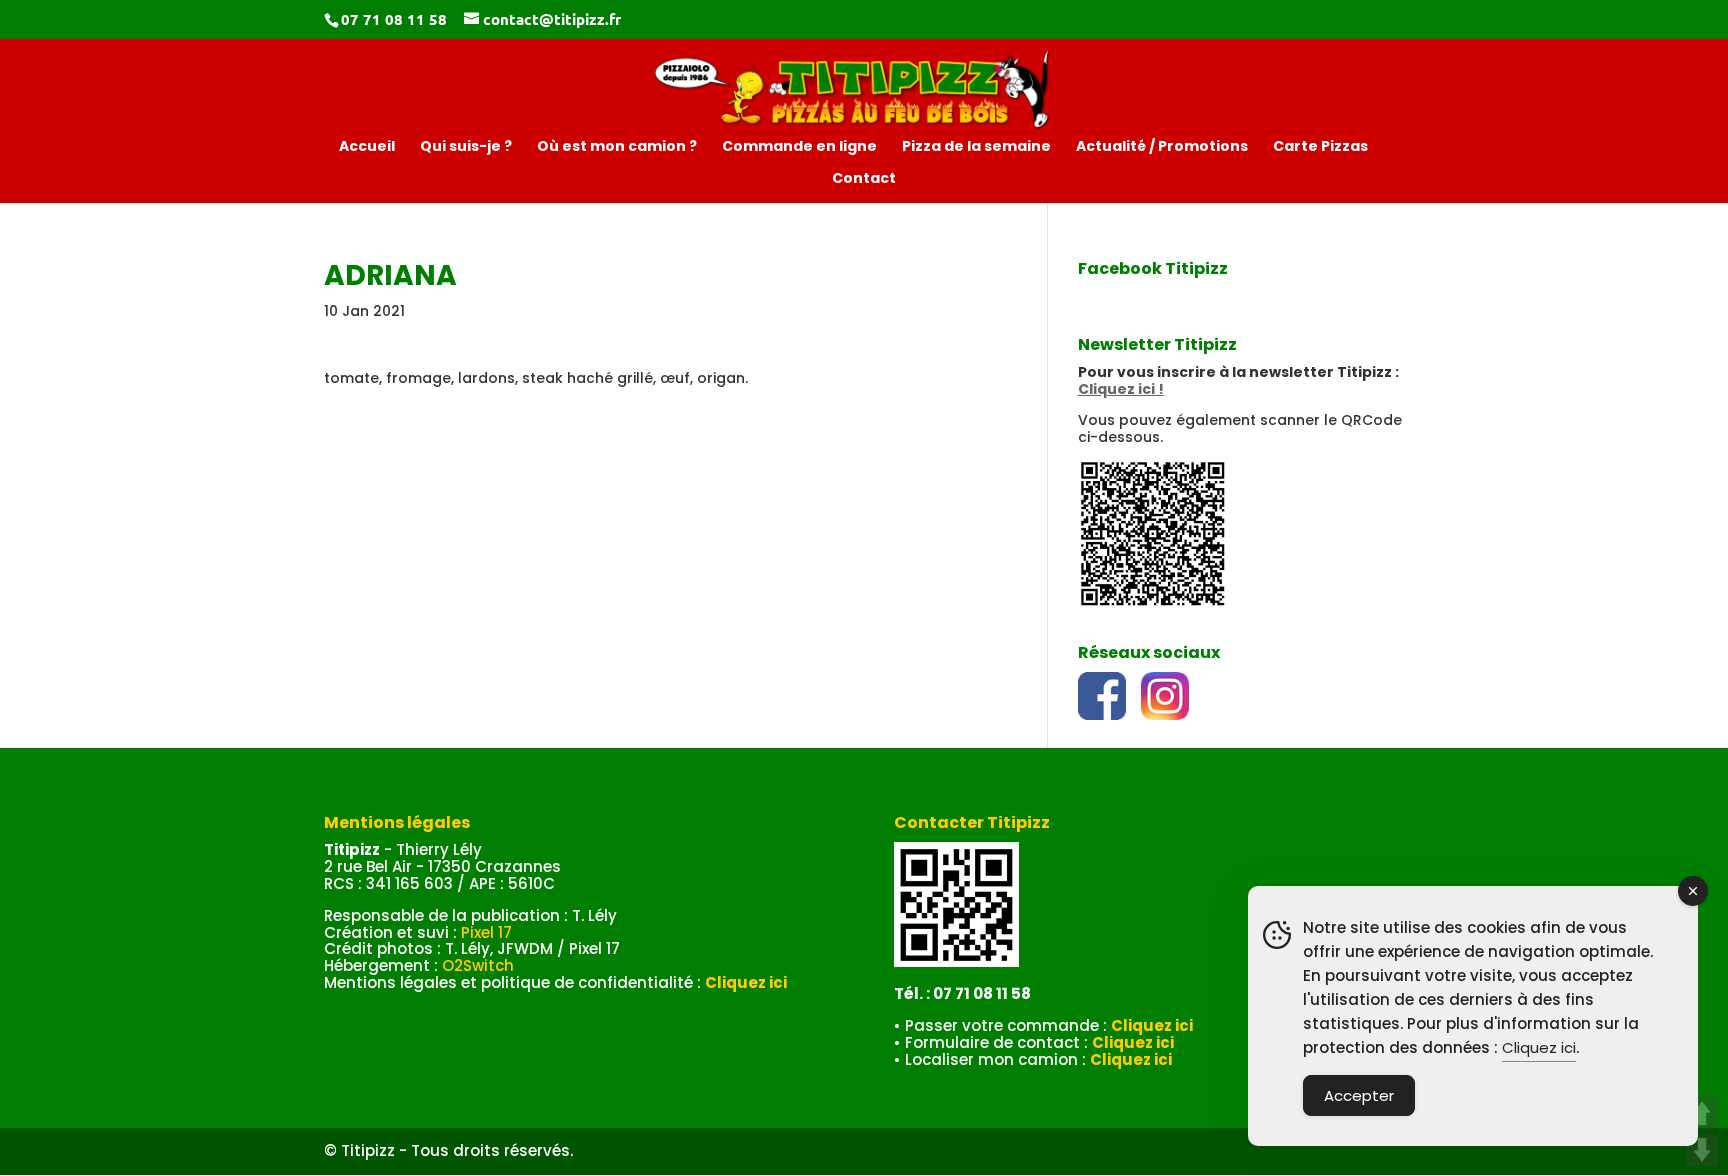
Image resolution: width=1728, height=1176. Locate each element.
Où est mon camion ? (617, 147)
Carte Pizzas (1320, 147)
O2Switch (478, 965)
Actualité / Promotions (1162, 147)
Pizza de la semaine (976, 147)
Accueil (367, 147)
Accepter (1359, 1095)
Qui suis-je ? (466, 147)
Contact (864, 179)
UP (1702, 1113)
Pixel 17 (486, 932)
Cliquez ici (1539, 1047)
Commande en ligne (799, 147)
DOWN (1702, 1150)
